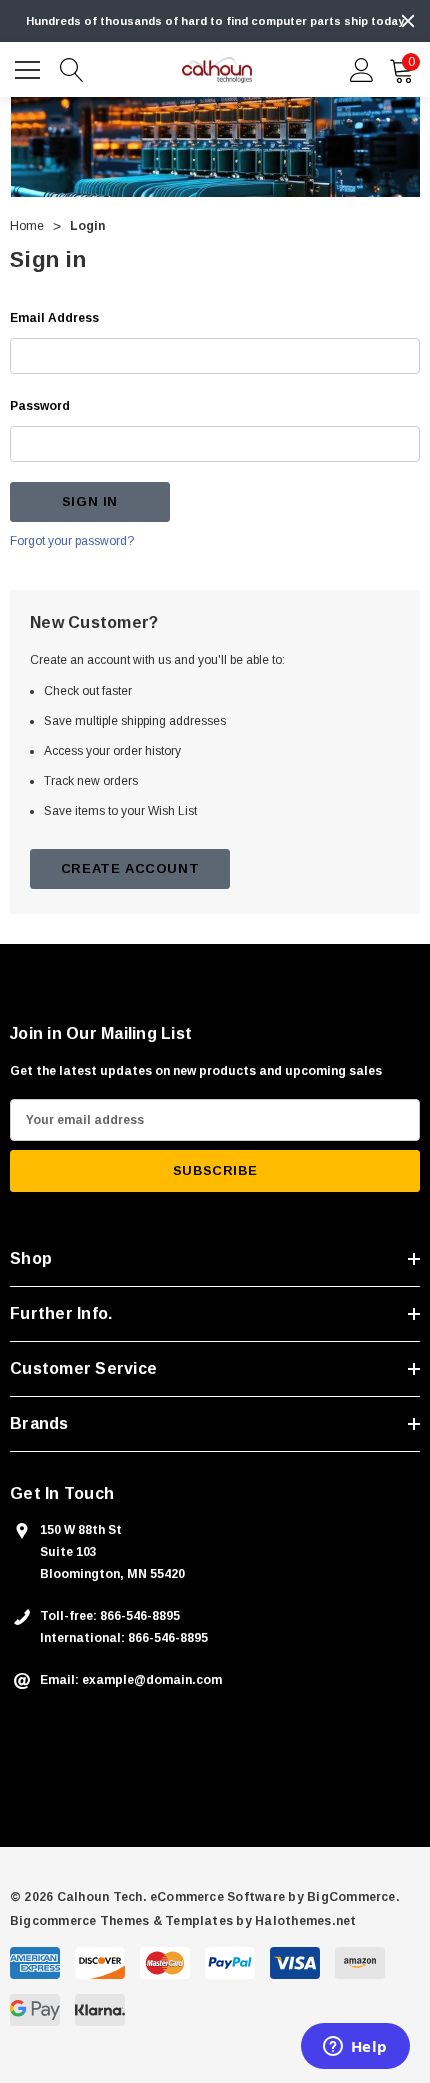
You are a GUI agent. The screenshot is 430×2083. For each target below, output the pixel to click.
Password (40, 406)
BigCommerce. (353, 1897)
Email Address (54, 318)
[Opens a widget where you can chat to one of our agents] (355, 2048)
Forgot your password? (72, 541)
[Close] (408, 21)
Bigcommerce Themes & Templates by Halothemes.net (183, 1921)
